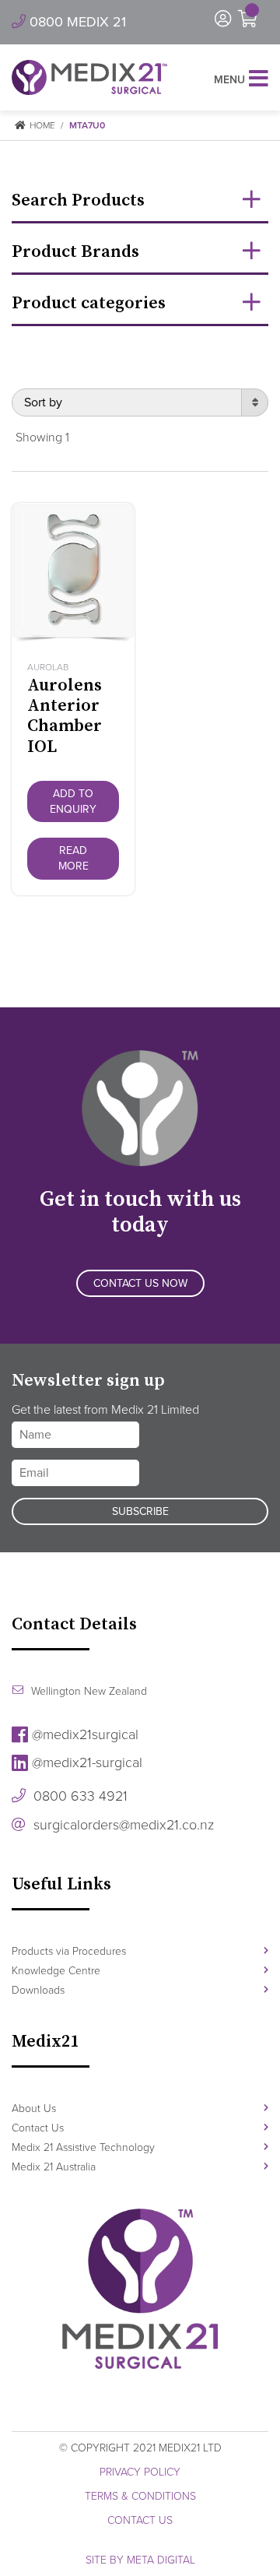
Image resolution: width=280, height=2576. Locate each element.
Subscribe (140, 1511)
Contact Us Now (140, 1283)
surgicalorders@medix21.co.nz (122, 1825)
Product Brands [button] (75, 252)
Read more (73, 858)
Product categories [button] (89, 303)
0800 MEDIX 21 (76, 22)
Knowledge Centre (56, 1971)
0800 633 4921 (79, 1796)
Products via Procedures (69, 1951)
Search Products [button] (78, 200)
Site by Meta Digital (140, 2560)
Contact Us (38, 2128)
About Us (34, 2109)
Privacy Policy (140, 2472)
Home (41, 125)
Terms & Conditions (140, 2496)
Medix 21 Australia (54, 2167)
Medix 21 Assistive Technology (83, 2147)
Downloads (38, 1990)
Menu (229, 80)
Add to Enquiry (73, 801)
